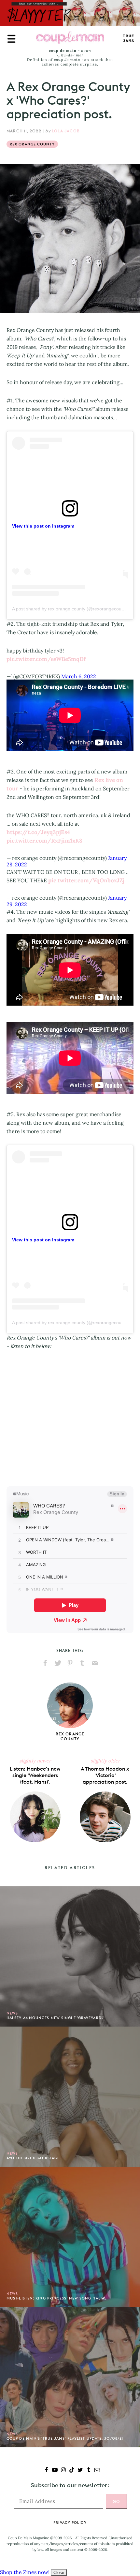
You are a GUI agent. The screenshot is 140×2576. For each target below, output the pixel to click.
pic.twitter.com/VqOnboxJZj (86, 880)
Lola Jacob (66, 131)
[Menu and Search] (11, 39)
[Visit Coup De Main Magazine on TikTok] (72, 2471)
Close (59, 2573)
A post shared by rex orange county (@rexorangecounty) (71, 609)
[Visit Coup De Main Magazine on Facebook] (46, 2471)
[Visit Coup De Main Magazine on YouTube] (55, 2471)
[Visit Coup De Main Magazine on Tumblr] (89, 2471)
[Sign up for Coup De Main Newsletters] (97, 2471)
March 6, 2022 (79, 676)
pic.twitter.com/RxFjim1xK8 (44, 841)
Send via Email (95, 1663)
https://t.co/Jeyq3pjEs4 (38, 832)
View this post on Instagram (43, 526)
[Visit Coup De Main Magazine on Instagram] (63, 2471)
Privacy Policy (70, 2523)
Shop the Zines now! (25, 2572)
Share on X (58, 1663)
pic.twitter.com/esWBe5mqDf (46, 659)
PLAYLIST (129, 39)
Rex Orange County (32, 144)
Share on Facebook (45, 1663)
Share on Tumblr (82, 1663)
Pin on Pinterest (70, 1663)
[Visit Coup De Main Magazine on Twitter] (80, 2471)
